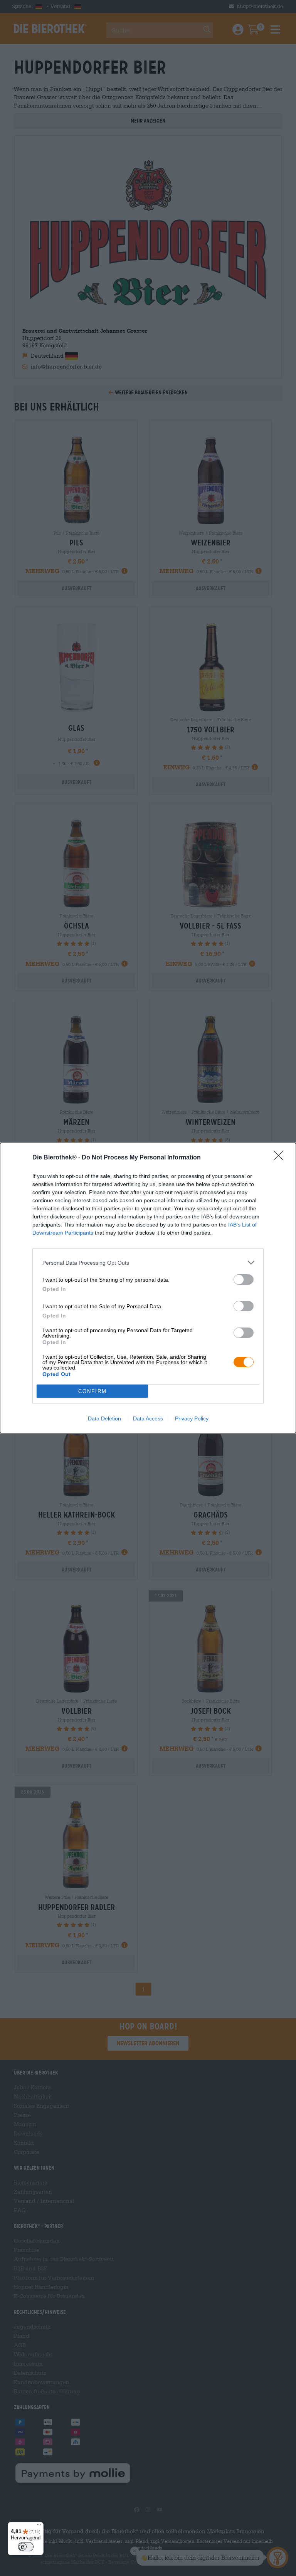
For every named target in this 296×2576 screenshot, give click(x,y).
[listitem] (148, 1263)
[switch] (244, 1280)
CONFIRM (92, 1391)
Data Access (148, 1418)
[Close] (281, 1158)
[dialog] (148, 1288)
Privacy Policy (192, 1418)
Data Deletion (104, 1418)
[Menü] (39, 2527)
